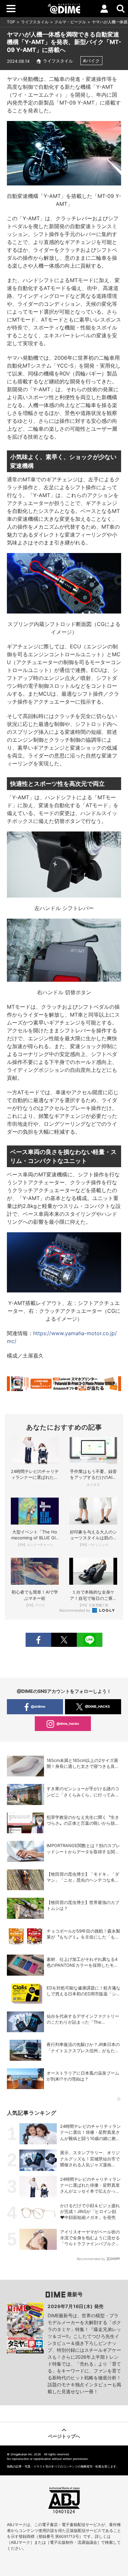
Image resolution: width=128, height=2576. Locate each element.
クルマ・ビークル (70, 22)
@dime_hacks (68, 1723)
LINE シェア (90, 1640)
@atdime (38, 1706)
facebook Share (38, 1640)
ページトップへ (64, 2436)
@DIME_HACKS (97, 1706)
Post (64, 1640)
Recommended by (75, 1610)
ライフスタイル (35, 22)
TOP (11, 22)
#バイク (91, 61)
